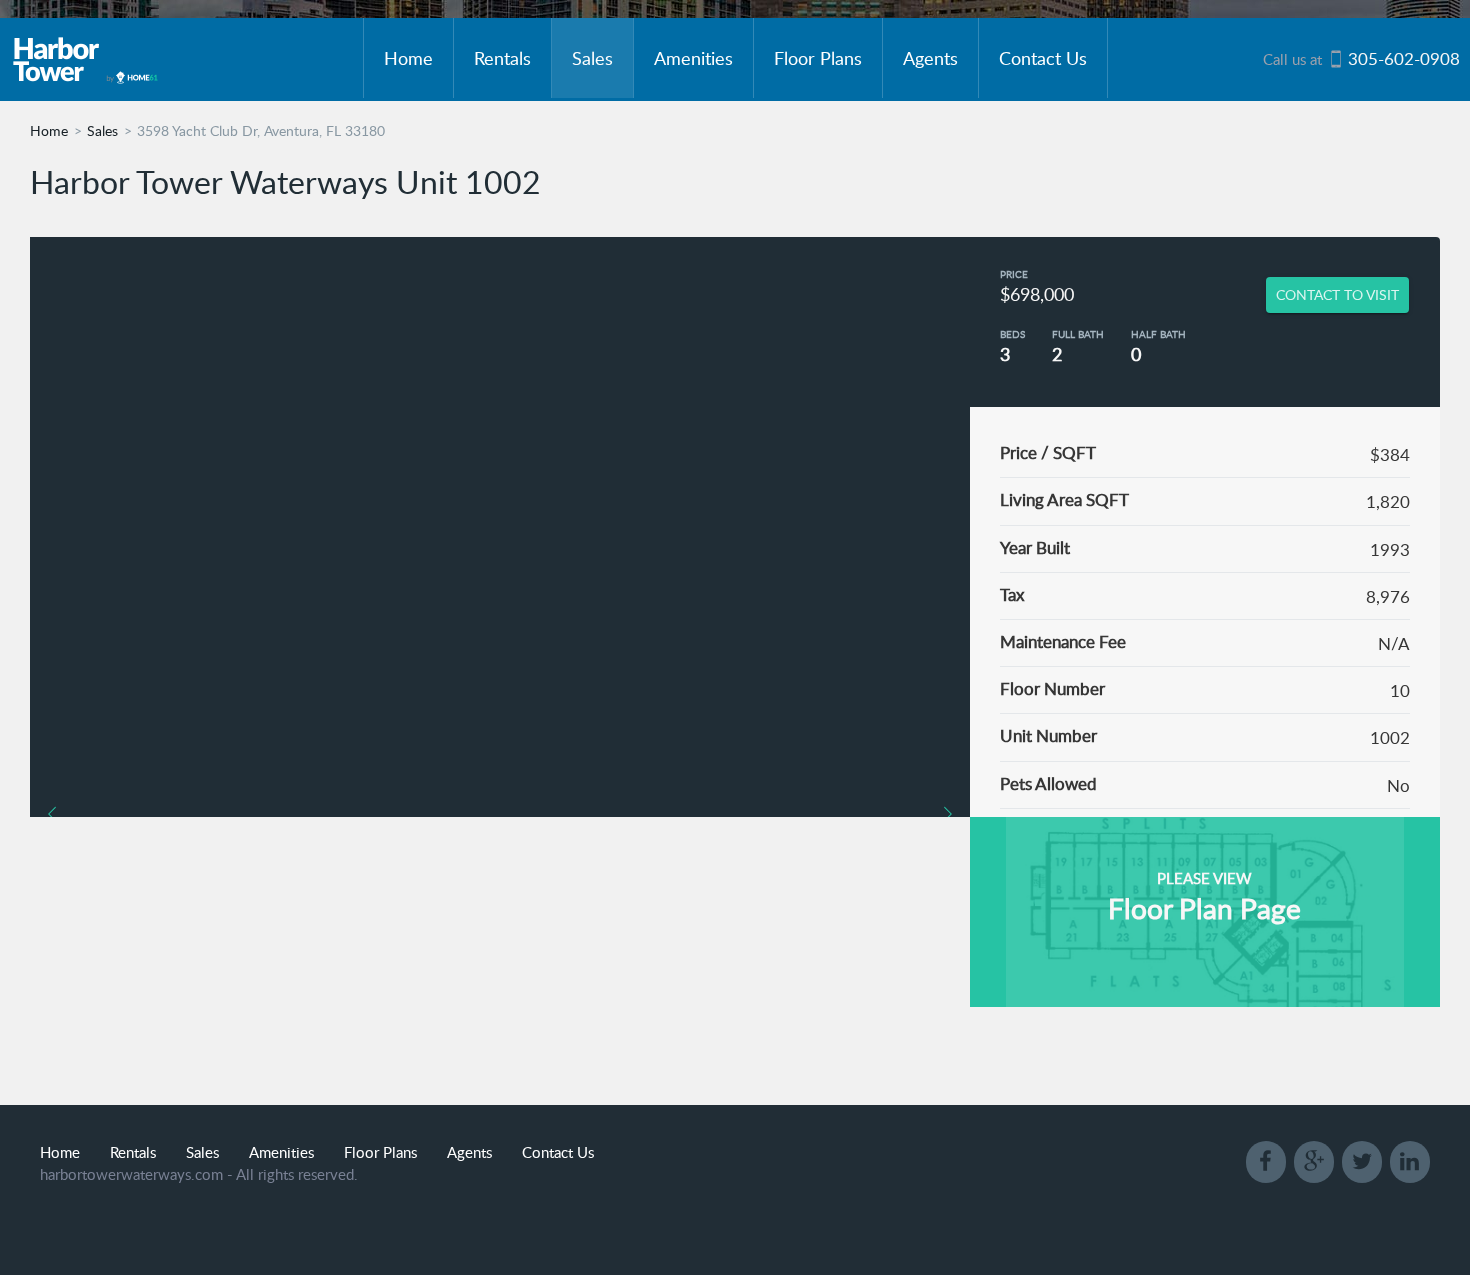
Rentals (502, 57)
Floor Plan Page (1204, 908)
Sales (592, 57)
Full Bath (1078, 334)
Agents (930, 57)
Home (408, 57)
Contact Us (1043, 57)
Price (1014, 274)
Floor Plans (818, 57)
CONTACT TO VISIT (1337, 294)
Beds (1012, 334)
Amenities (693, 57)
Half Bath (1158, 334)
